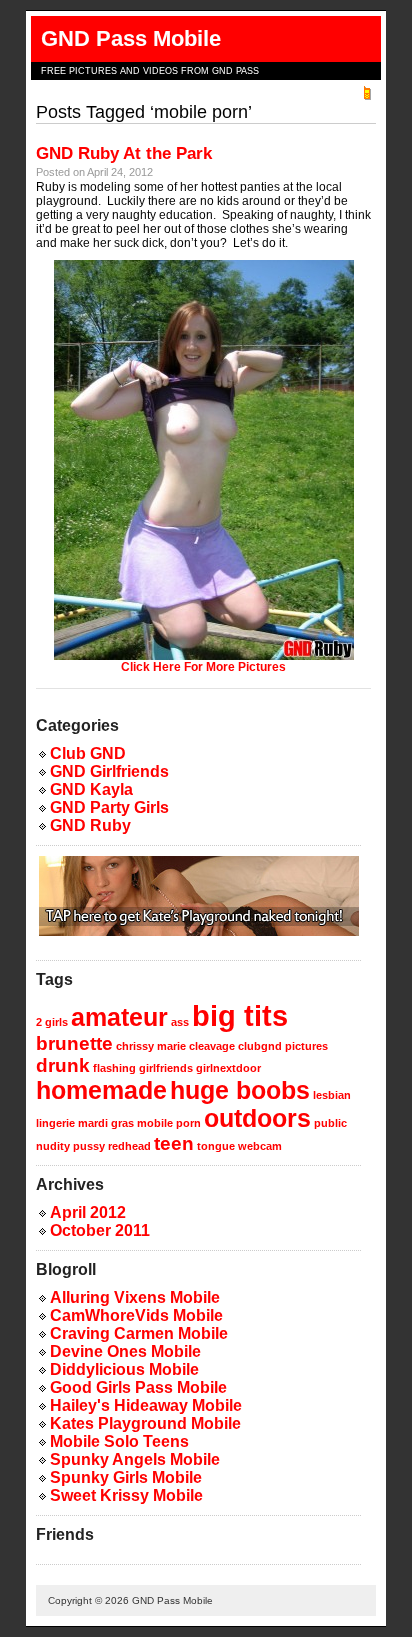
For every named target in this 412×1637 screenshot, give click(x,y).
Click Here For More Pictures (203, 667)
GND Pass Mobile (131, 38)
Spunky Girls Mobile (126, 1477)
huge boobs (240, 1090)
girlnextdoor (228, 1068)
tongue (216, 1146)
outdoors (257, 1118)
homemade (101, 1090)
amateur (119, 1017)
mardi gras (106, 1123)
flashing (114, 1068)
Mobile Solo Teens (119, 1441)
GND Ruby (90, 825)
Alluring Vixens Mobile (135, 1297)
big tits (240, 1015)
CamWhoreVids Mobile (136, 1315)
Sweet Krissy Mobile (126, 1495)
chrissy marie (151, 1046)
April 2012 (88, 1212)
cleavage (212, 1046)
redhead (129, 1146)
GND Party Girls (109, 807)
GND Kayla (91, 789)
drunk (63, 1065)
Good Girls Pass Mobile (138, 1387)
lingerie (55, 1123)
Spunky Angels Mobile (135, 1459)
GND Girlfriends (109, 771)
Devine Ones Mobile (125, 1351)
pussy (89, 1146)
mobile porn (169, 1123)
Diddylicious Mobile (124, 1369)
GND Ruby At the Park (124, 153)
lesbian (332, 1095)
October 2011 (100, 1230)
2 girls (52, 1022)
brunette (74, 1043)
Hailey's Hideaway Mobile (146, 1405)
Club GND (88, 753)
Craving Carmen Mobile (139, 1333)
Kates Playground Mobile (145, 1423)
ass (180, 1022)
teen (174, 1143)
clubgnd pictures (283, 1046)
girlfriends (166, 1068)
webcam (260, 1146)
